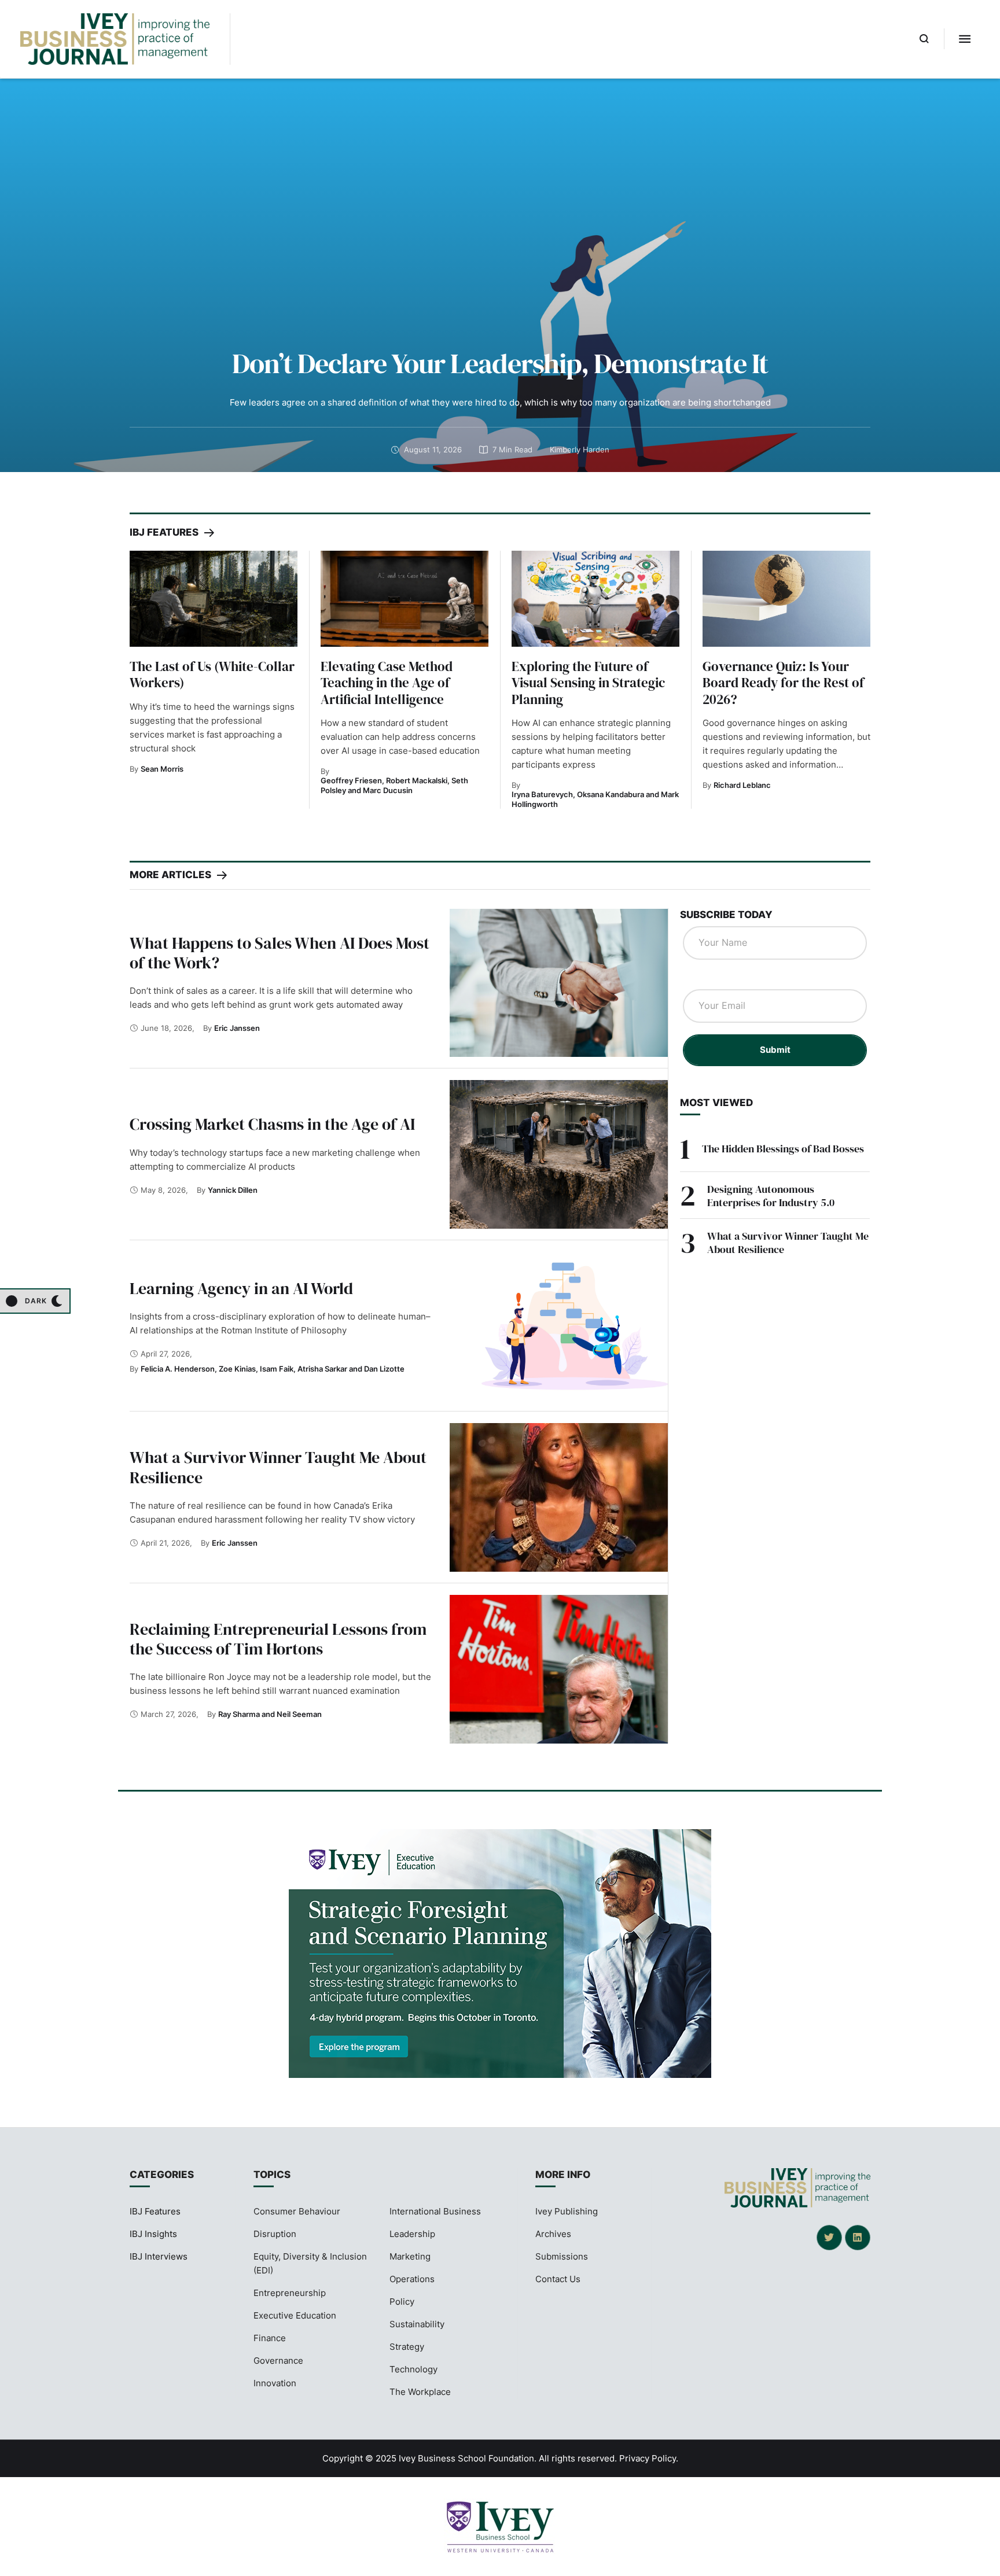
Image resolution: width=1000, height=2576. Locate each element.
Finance (270, 2338)
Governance (278, 2361)
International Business (435, 2211)
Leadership (412, 2234)
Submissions (562, 2256)
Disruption (275, 2234)
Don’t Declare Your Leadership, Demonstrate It (500, 363)
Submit (775, 1050)
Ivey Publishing (567, 2211)
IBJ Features (155, 2211)
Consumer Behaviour (297, 2211)
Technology (413, 2369)
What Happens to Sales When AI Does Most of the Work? (280, 953)
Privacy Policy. (649, 2458)
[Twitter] (829, 2238)
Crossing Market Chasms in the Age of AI (272, 1124)
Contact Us (558, 2279)
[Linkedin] (858, 2238)
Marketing (410, 2256)
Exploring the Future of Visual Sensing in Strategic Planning (588, 683)
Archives (553, 2234)
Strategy (407, 2347)
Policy (402, 2302)
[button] (924, 39)
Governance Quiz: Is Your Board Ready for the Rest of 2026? (783, 683)
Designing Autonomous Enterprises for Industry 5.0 (771, 1196)
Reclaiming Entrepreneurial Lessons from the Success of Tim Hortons (278, 1639)
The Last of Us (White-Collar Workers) (212, 675)
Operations (412, 2279)
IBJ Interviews (159, 2256)
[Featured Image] (214, 598)
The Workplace (420, 2392)
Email (700, 978)
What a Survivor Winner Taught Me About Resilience (278, 1467)
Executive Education (295, 2315)
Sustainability (417, 2324)
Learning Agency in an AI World (241, 1288)
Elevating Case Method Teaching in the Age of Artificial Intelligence (387, 683)
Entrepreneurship (290, 2293)
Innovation (275, 2383)
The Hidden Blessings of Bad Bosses (783, 1149)
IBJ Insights (153, 2234)
